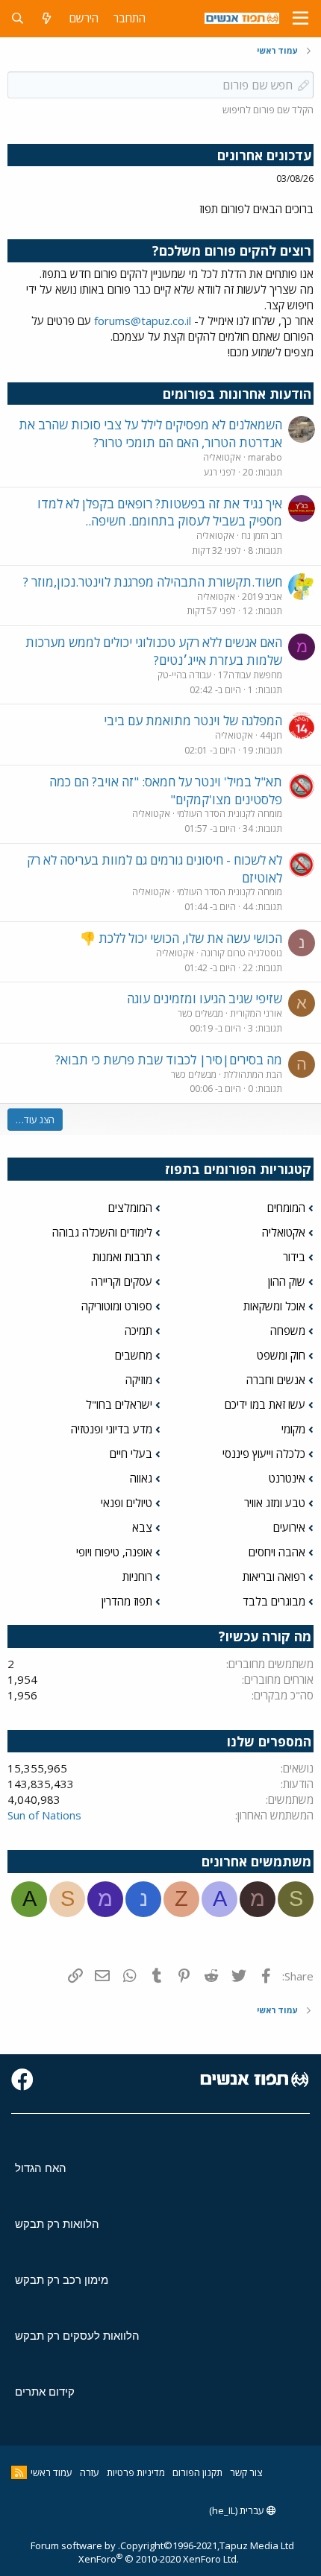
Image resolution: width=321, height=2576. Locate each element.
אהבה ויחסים (277, 1552)
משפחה (288, 1330)
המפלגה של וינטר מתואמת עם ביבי (193, 720)
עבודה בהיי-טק (184, 675)
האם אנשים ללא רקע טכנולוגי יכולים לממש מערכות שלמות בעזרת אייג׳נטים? (154, 651)
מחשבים (134, 1355)
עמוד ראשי (52, 2472)
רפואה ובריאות (274, 1576)
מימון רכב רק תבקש (62, 2280)
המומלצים (130, 1207)
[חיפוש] (18, 18)
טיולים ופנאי (127, 1503)
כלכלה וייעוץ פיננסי (264, 1453)
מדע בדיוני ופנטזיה (112, 1429)
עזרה (90, 2472)
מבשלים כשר (200, 1013)
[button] (300, 19)
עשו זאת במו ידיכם (265, 1404)
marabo (265, 457)
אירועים (289, 1527)
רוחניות (137, 1576)
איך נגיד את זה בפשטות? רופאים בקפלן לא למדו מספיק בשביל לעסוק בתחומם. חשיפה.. (160, 512)
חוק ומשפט (281, 1355)
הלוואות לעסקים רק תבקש (77, 2336)
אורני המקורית (256, 1013)
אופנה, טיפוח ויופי (114, 1552)
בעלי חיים (131, 1453)
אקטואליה (222, 457)
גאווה (141, 1478)
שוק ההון (287, 1281)
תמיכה (138, 1330)
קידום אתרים (45, 2392)
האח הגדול (41, 2168)
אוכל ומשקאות (274, 1306)
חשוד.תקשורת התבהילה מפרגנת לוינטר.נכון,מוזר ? (153, 582)
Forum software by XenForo (135, 2552)
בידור (294, 1257)
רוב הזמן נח (262, 536)
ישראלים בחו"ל (119, 1404)
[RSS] (19, 2472)
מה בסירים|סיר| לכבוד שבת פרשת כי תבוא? (169, 1060)
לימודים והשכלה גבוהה (102, 1232)
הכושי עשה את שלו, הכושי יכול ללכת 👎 (181, 938)
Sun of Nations (44, 1815)
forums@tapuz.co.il (143, 321)
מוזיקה (139, 1380)
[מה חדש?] (47, 18)
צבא (142, 1527)
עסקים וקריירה (122, 1281)
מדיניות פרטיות (136, 2472)
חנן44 (271, 735)
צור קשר (246, 2472)
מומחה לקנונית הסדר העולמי (230, 814)
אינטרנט (287, 1478)
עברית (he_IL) (238, 2510)
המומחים (286, 1207)
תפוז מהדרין (127, 1601)
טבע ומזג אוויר (275, 1503)
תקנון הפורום (197, 2472)
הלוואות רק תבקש (57, 2224)
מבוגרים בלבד (274, 1601)
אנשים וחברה (276, 1380)
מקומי (293, 1429)
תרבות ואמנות (122, 1257)
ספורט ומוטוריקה (117, 1306)
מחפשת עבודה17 (250, 675)
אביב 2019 (262, 597)
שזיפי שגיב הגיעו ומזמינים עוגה (205, 998)
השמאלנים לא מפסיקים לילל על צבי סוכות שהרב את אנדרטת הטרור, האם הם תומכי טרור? (150, 433)
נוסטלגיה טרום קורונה (241, 953)
